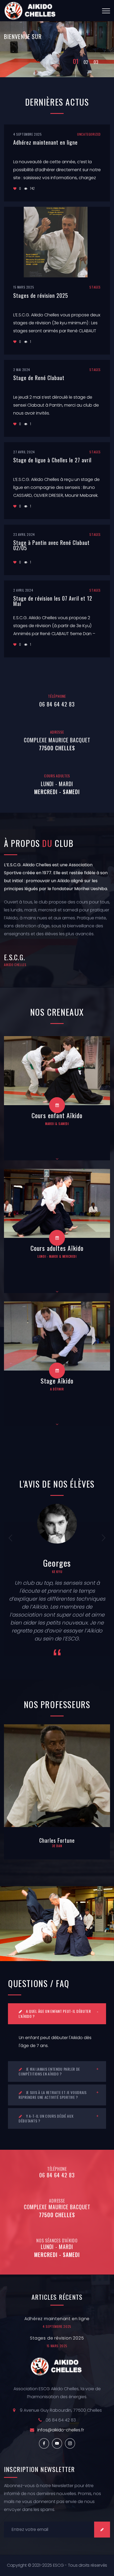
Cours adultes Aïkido (57, 1248)
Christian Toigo (57, 1840)
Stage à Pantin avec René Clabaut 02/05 (51, 545)
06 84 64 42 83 (57, 704)
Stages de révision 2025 (41, 295)
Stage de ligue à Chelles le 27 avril (52, 460)
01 (76, 63)
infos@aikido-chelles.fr (61, 2430)
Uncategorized (89, 134)
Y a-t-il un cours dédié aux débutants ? (46, 2118)
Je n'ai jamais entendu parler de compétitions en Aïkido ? (49, 2071)
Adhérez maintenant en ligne (45, 142)
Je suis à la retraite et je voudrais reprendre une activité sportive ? (53, 2095)
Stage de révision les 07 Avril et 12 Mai (53, 601)
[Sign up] (102, 2530)
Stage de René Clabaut (39, 378)
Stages (95, 287)
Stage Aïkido (57, 1381)
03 (96, 63)
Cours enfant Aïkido (57, 1115)
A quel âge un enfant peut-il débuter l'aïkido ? (55, 2013)
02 (86, 61)
